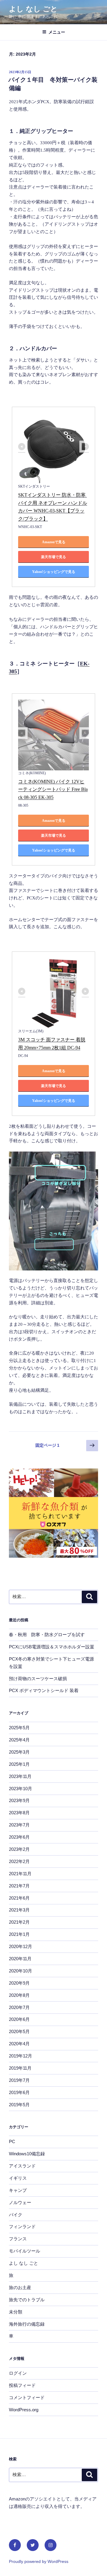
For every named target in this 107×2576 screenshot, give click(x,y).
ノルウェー (20, 2202)
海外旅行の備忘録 (27, 2324)
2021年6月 (19, 1898)
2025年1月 (19, 1764)
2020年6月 (19, 2019)
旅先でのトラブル (27, 2300)
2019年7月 (19, 2080)
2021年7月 (19, 1886)
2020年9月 (19, 1983)
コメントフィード (27, 2397)
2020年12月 (21, 1946)
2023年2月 (19, 1849)
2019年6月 (19, 2092)
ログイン (18, 2373)
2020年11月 (20, 1959)
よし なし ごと (33, 9)
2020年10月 (21, 1971)
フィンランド (22, 2226)
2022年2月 (19, 1861)
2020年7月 (19, 2007)
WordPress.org (24, 2410)
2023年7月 (19, 1825)
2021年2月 (19, 1922)
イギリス (18, 2178)
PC (12, 2141)
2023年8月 (19, 1813)
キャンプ (18, 2190)
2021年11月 (20, 1874)
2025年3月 (19, 1752)
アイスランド (22, 2166)
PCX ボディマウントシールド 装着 (44, 1690)
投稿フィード (22, 2385)
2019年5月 (19, 2105)
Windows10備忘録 (27, 2154)
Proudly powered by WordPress (39, 2561)
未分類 (16, 2312)
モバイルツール (25, 2251)
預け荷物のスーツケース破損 (38, 1679)
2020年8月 (19, 1995)
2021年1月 (19, 1934)
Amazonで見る (54, 542)
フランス (18, 2239)
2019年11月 (20, 2068)
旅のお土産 (20, 2287)
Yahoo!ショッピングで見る (54, 572)
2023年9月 (19, 1800)
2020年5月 (19, 2031)
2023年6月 (19, 1837)
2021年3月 (19, 1910)
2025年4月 (19, 1740)
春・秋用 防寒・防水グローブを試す (47, 1635)
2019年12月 (21, 2056)
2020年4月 (19, 2044)
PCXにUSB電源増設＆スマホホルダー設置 (52, 1647)
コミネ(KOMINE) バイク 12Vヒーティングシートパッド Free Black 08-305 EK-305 (53, 789)
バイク (16, 2215)
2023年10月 (21, 1789)
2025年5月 (19, 1728)
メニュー (57, 32)
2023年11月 (20, 1776)
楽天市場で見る (53, 557)
